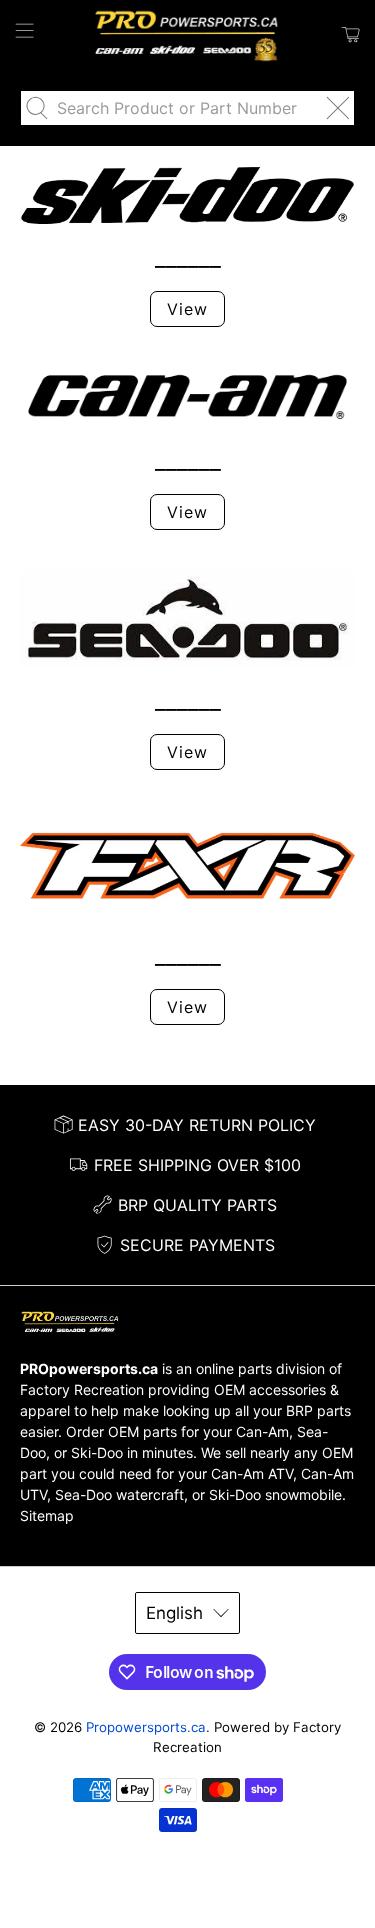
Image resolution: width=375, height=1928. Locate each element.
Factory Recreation (82, 1389)
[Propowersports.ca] (188, 35)
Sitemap (47, 1515)
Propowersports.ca (146, 1727)
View (187, 309)
